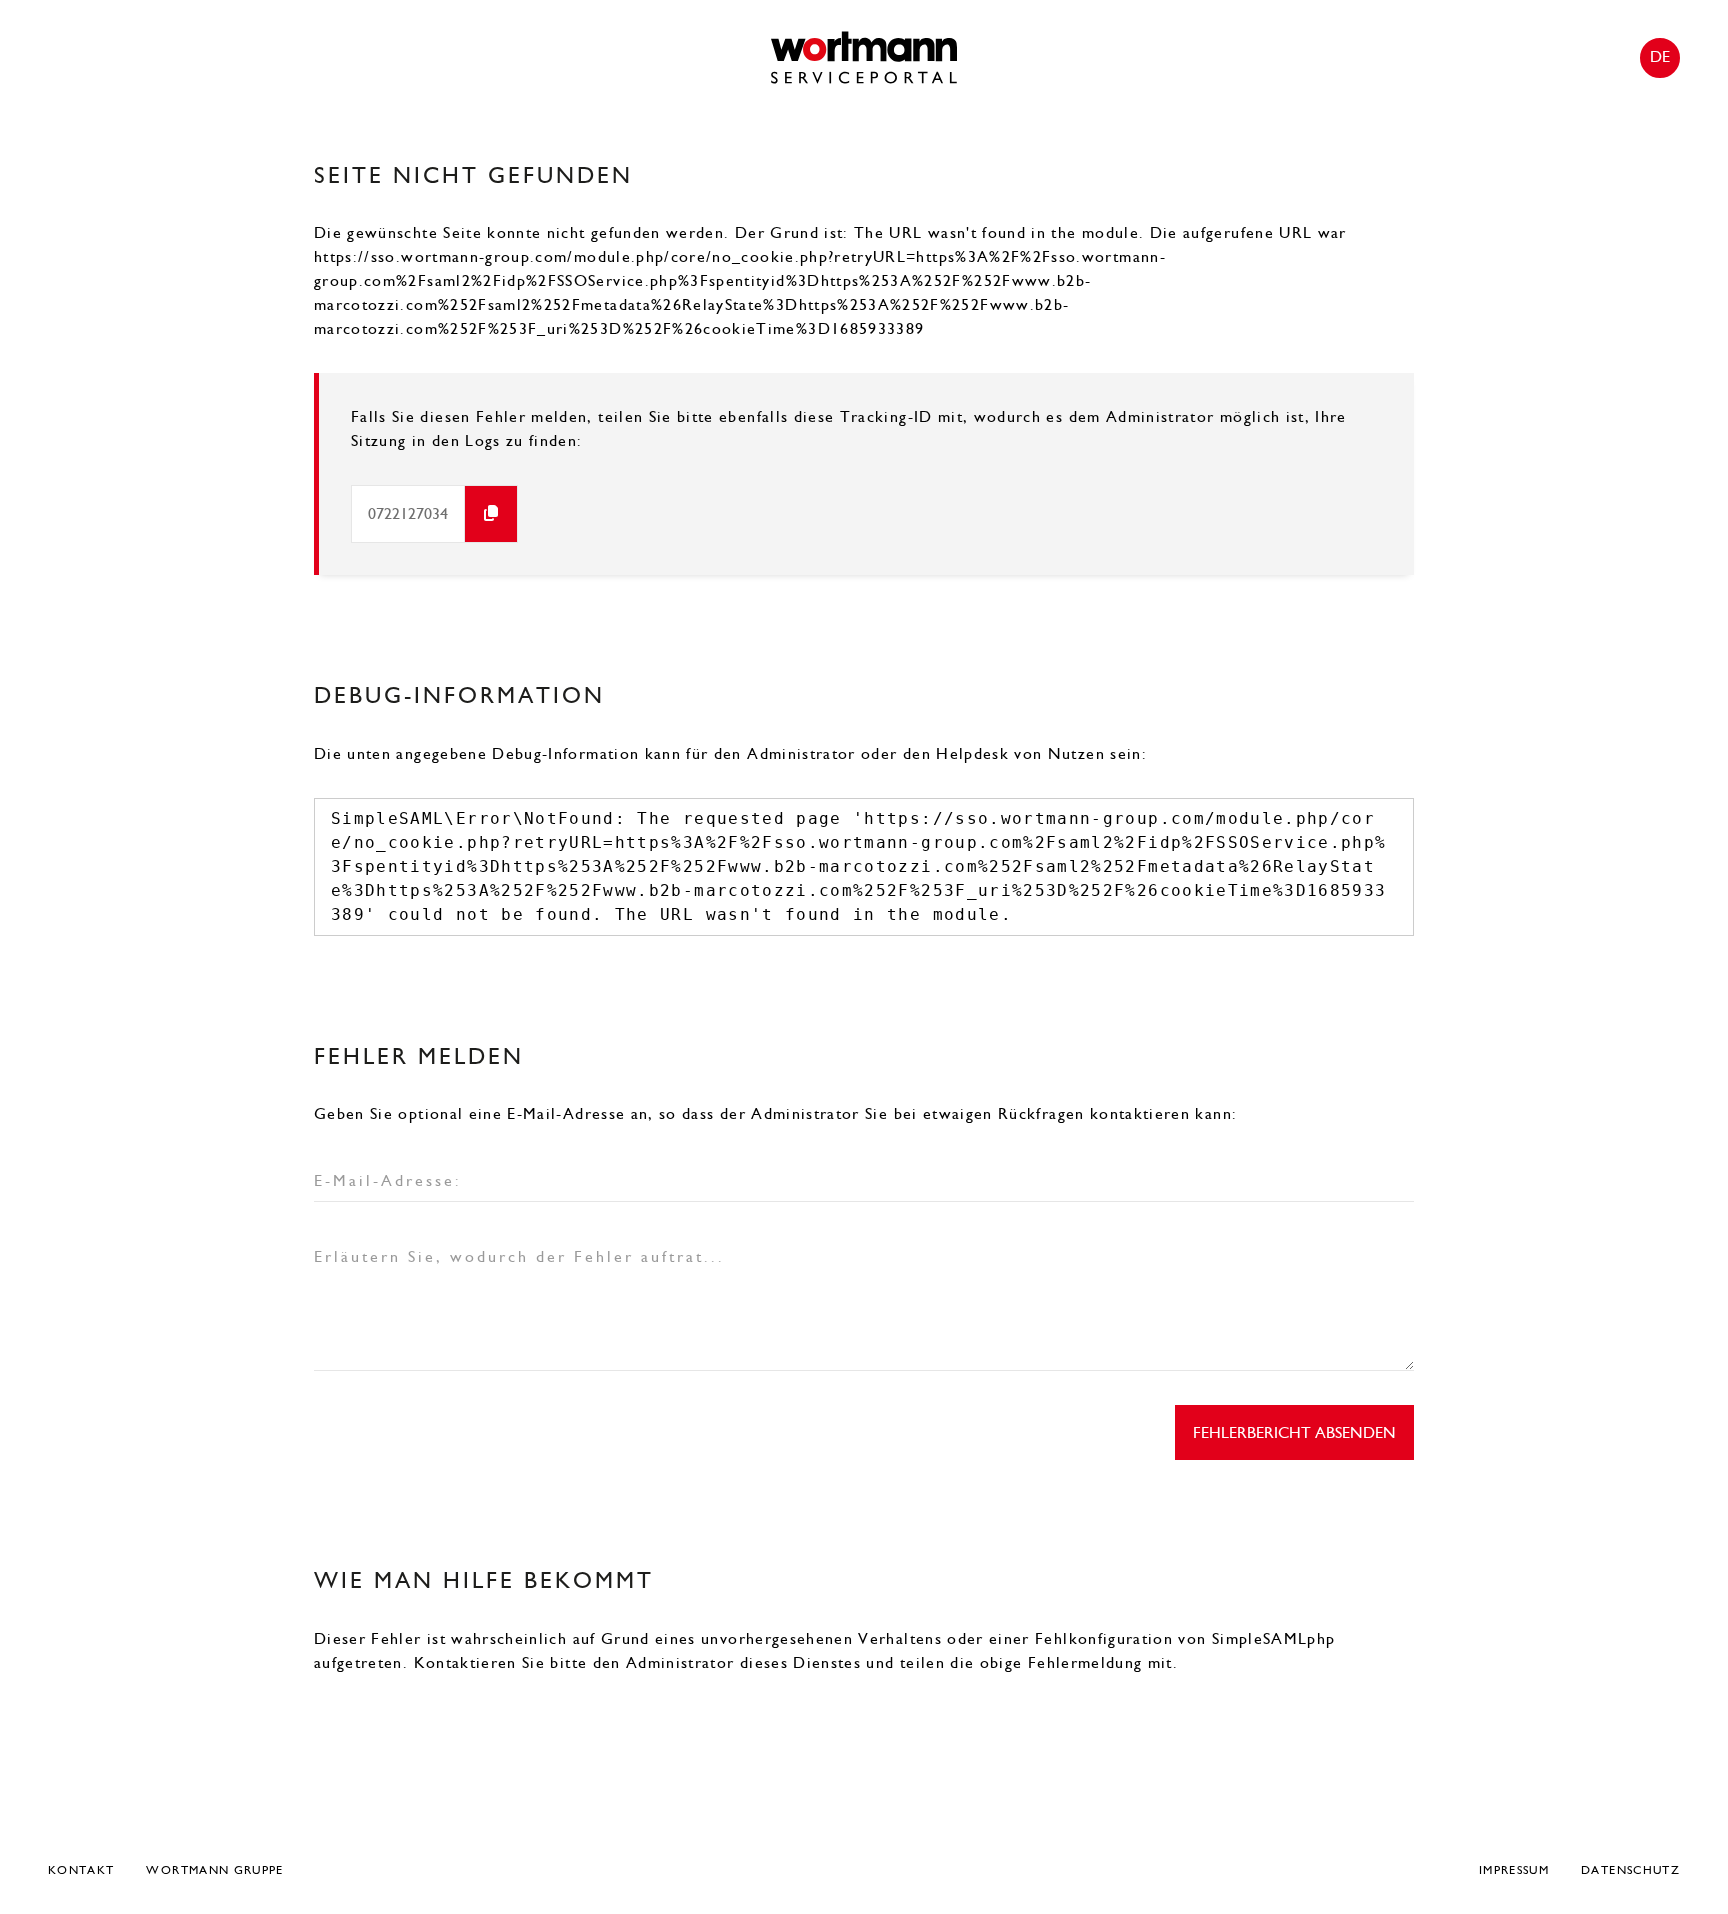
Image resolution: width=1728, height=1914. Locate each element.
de (1660, 56)
